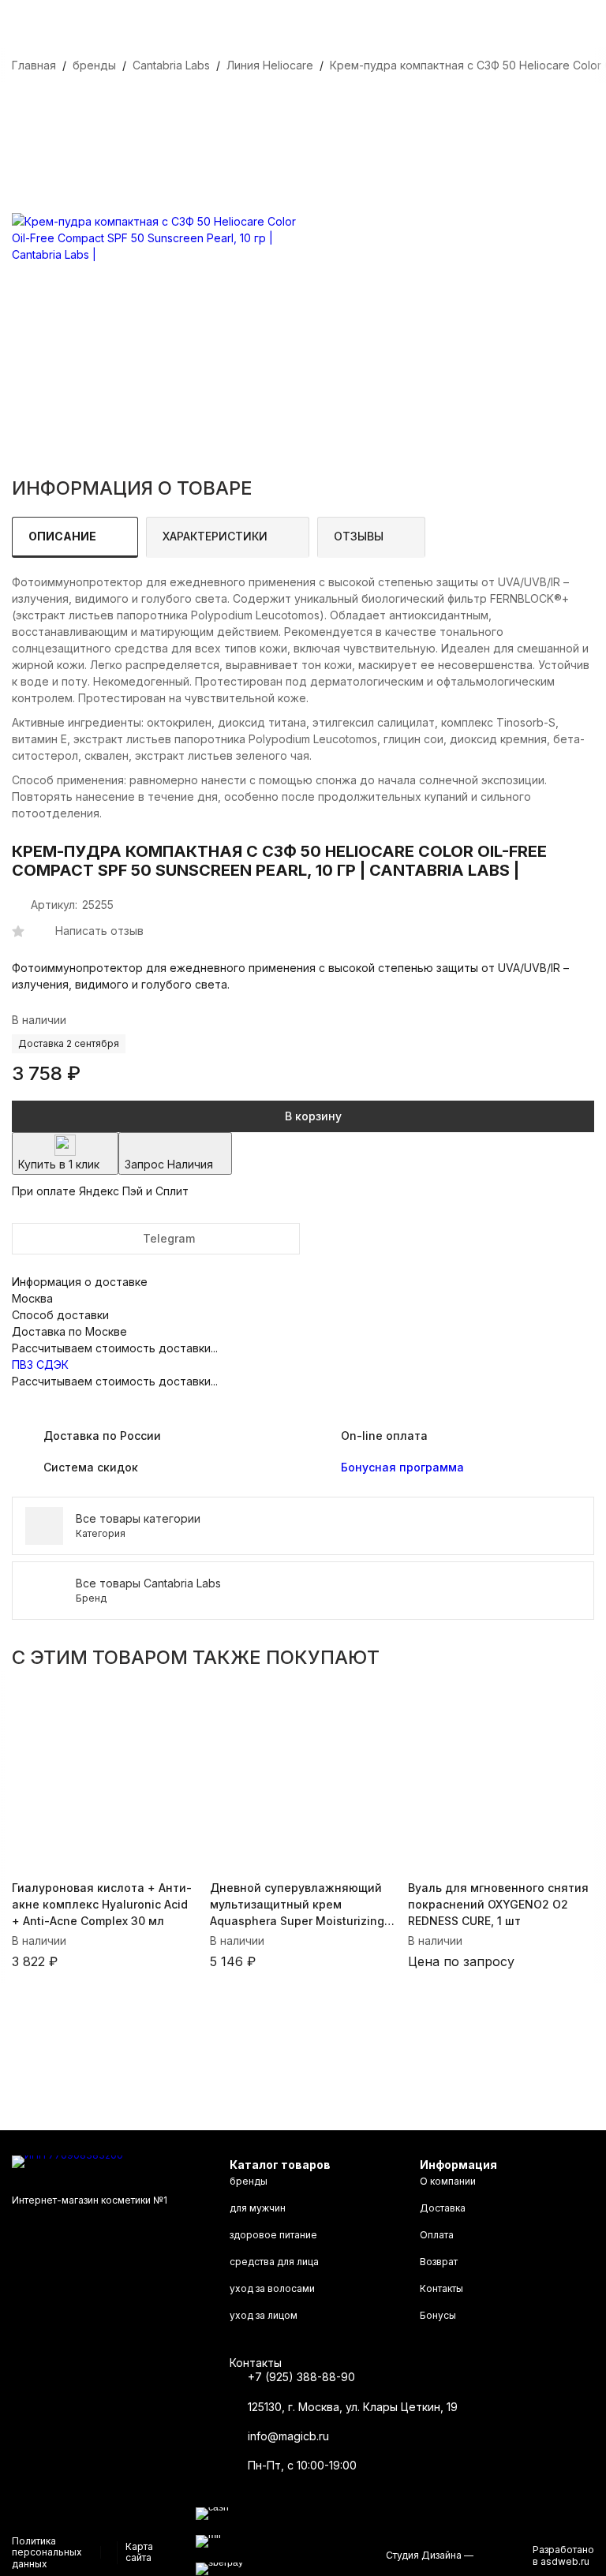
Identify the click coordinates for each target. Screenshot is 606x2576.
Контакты (441, 2288)
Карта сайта (139, 2552)
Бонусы (438, 2315)
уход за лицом (264, 2315)
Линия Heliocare (270, 65)
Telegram (169, 1238)
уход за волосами (272, 2288)
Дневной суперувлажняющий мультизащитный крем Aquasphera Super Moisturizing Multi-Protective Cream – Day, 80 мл (300, 1905)
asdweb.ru (565, 2561)
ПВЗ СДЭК (40, 1365)
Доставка (443, 2208)
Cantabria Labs (171, 65)
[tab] (75, 537)
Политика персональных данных (47, 2552)
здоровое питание (273, 2235)
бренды (94, 65)
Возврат (439, 2262)
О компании (448, 2181)
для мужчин (258, 2208)
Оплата (437, 2235)
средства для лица (274, 2262)
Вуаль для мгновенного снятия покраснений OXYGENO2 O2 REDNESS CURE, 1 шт (498, 1904)
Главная (34, 65)
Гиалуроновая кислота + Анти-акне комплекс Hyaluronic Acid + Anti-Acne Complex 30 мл (102, 1904)
